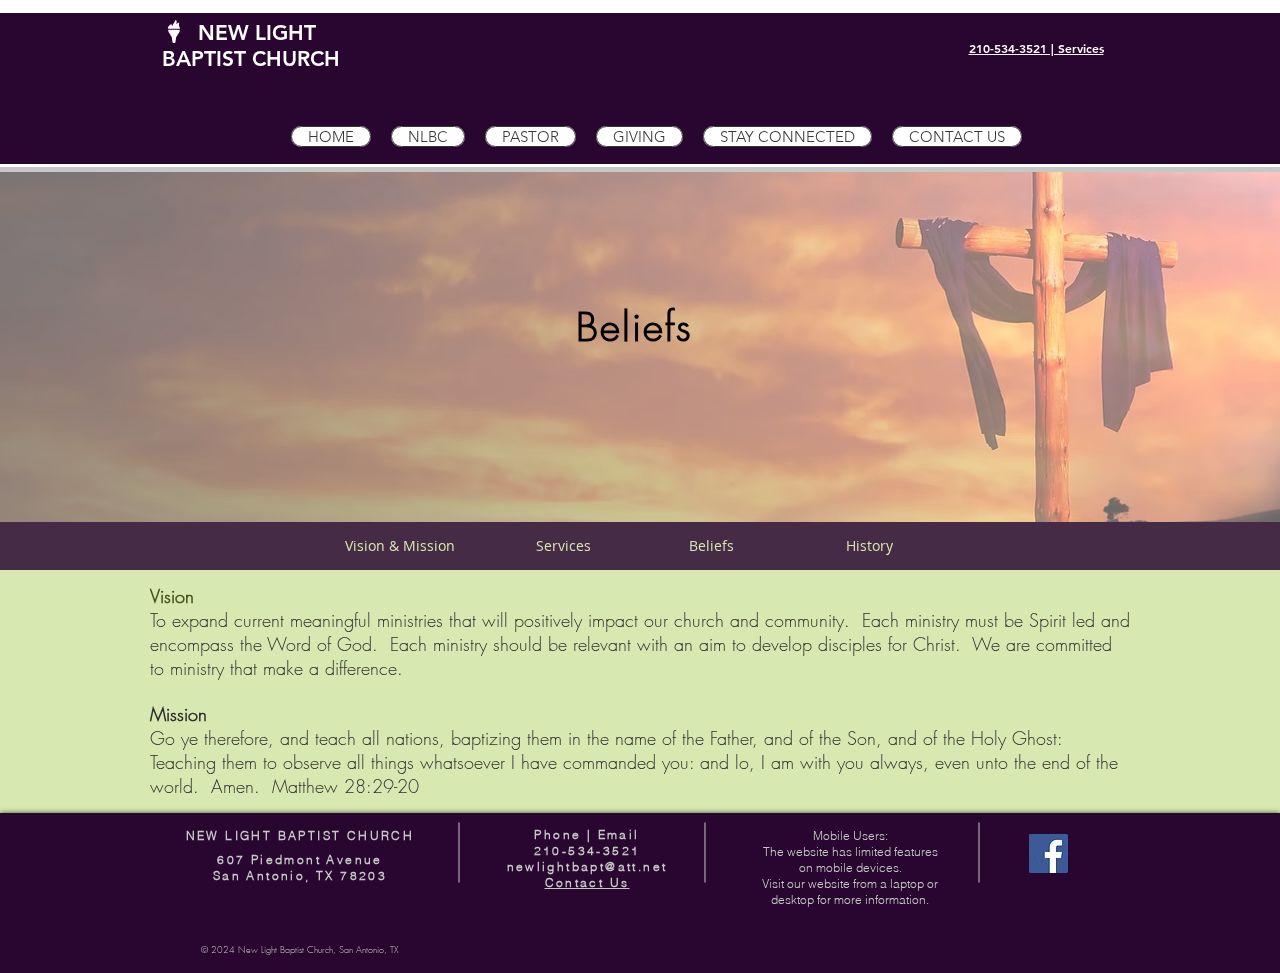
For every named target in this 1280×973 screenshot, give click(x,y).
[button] (428, 136)
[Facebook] (1048, 853)
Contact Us (587, 882)
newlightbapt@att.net (587, 866)
